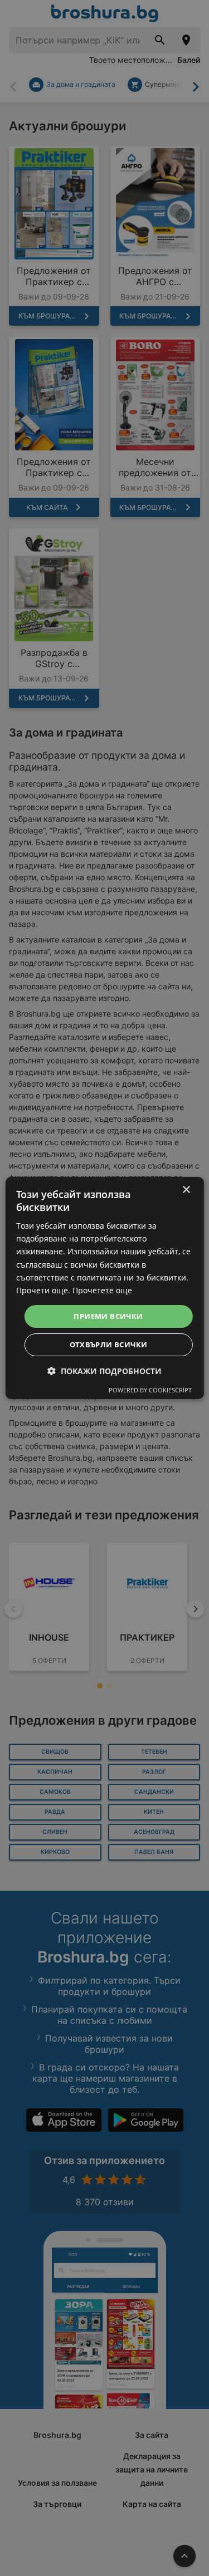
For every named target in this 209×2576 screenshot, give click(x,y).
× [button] (186, 1190)
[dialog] (104, 1288)
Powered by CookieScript (150, 1390)
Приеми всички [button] (108, 1316)
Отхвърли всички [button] (109, 1345)
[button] (104, 1371)
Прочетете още (102, 1290)
